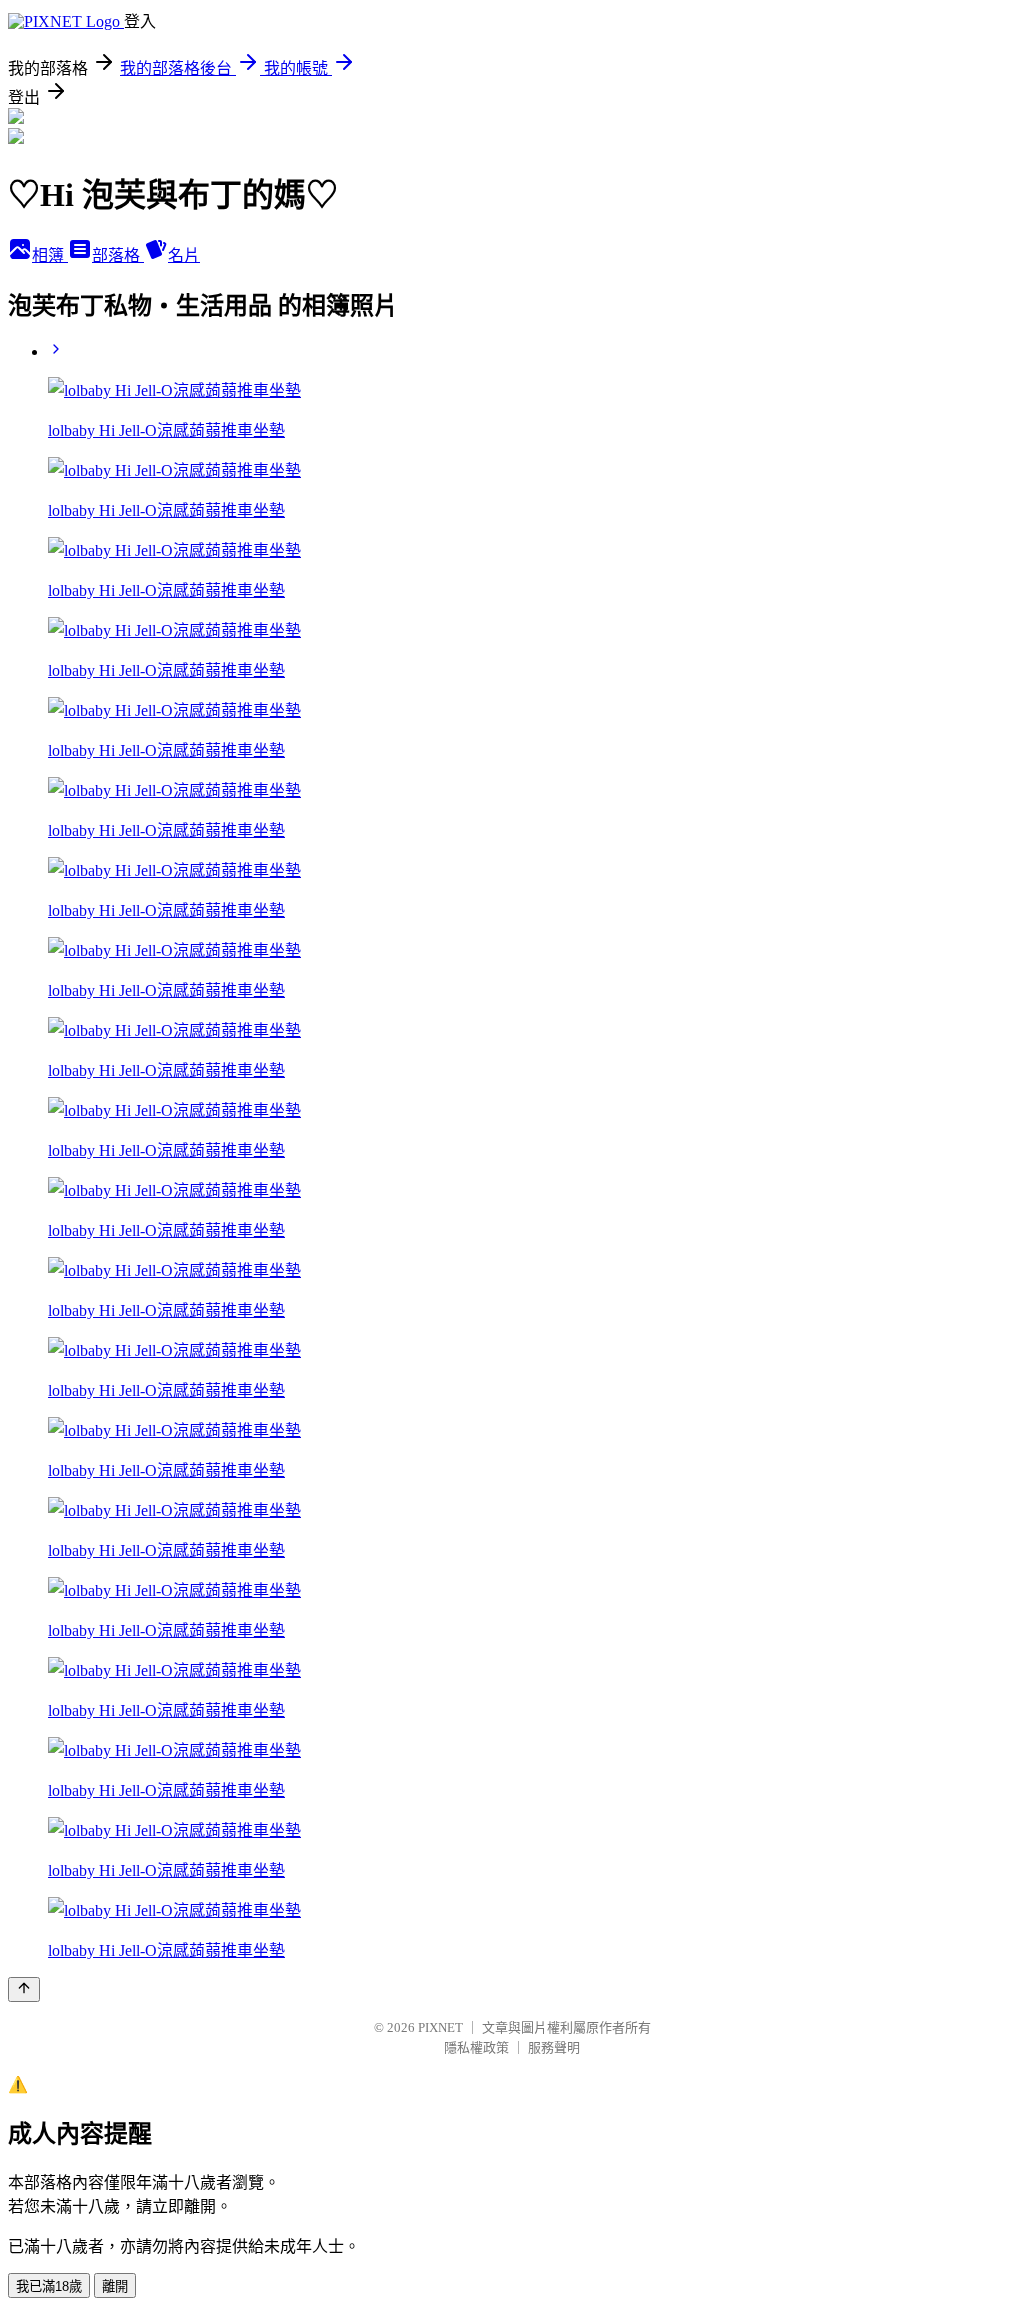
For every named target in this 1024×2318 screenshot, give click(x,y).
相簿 (50, 255)
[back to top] (24, 1989)
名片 (184, 255)
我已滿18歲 (49, 2286)
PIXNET (440, 2027)
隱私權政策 (476, 2047)
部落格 (118, 255)
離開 (115, 2286)
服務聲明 (554, 2047)
